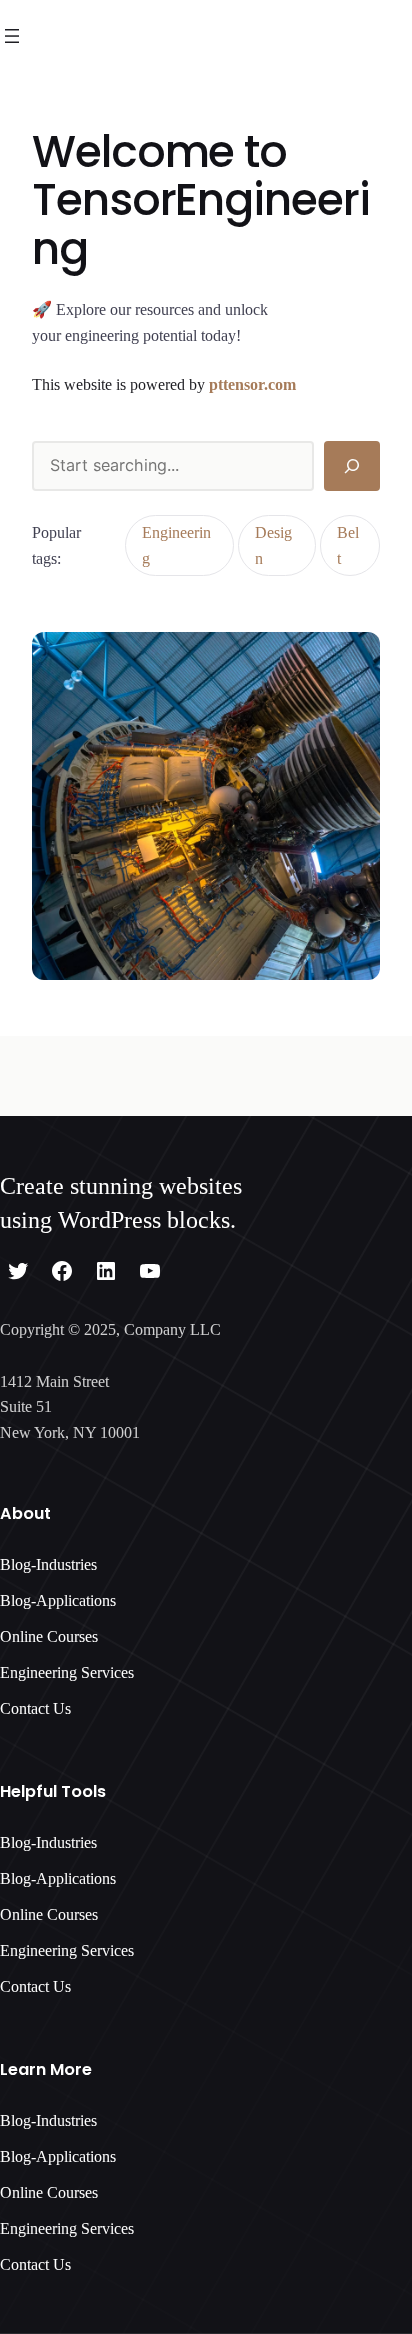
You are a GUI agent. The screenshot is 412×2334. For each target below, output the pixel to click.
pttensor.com (252, 384)
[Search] (352, 466)
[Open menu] (12, 36)
